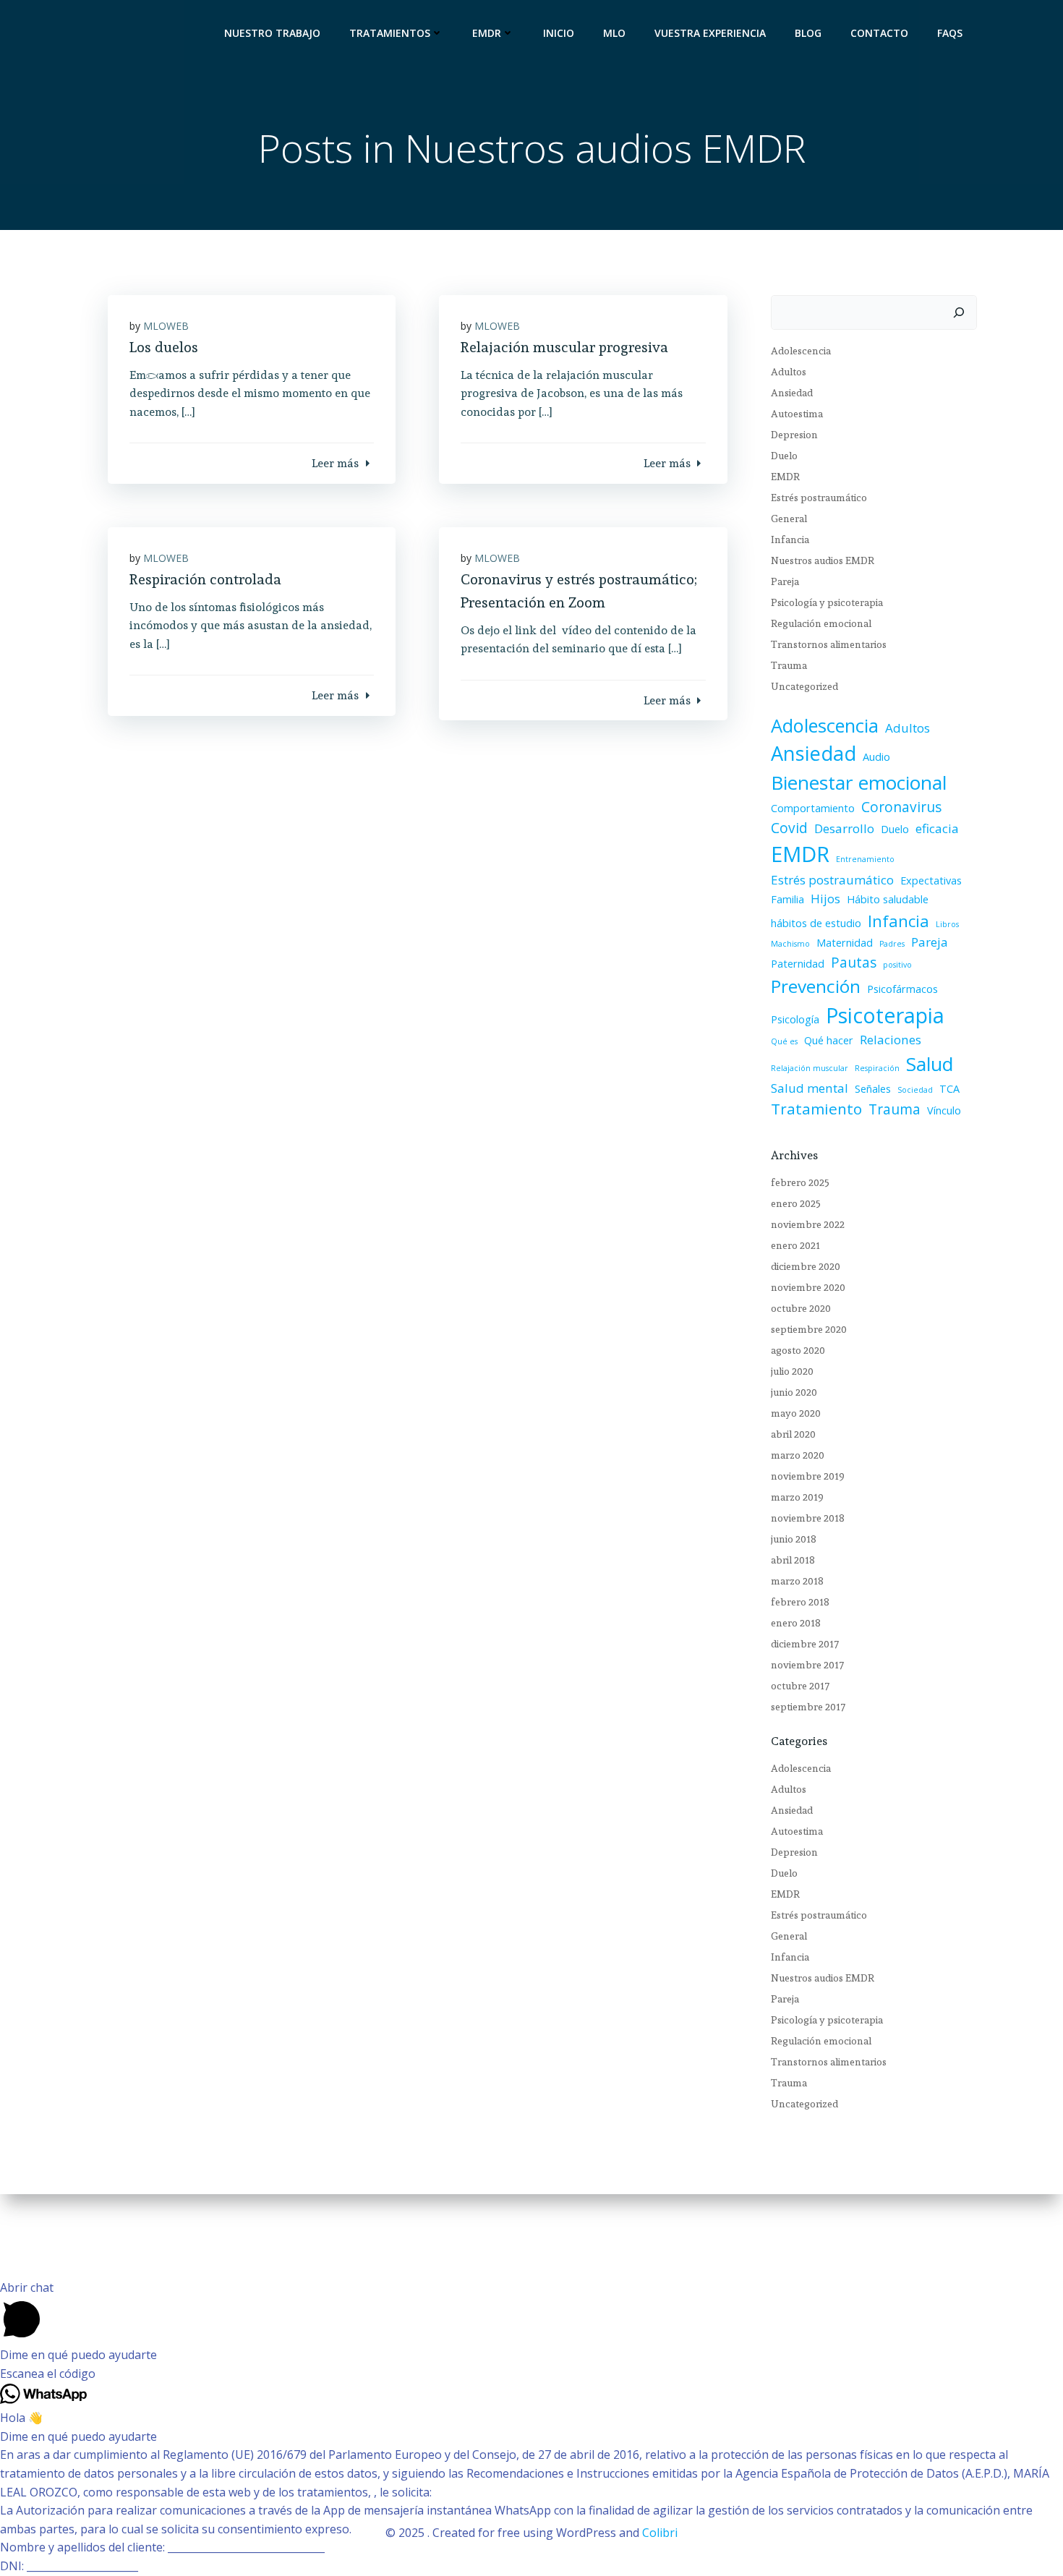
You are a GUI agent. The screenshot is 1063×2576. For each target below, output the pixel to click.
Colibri (660, 2533)
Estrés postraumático (819, 498)
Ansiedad (792, 393)
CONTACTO (879, 33)
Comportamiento (813, 808)
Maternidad (845, 943)
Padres (892, 944)
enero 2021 (795, 1245)
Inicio (559, 33)
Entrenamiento (865, 859)
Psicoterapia (885, 1015)
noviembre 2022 (808, 1224)
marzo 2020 (798, 1455)
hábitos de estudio (816, 923)
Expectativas (931, 880)
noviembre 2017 (807, 1665)
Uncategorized (804, 686)
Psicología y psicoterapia (827, 602)
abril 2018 (793, 1560)
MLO (614, 33)
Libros (947, 924)
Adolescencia (801, 351)
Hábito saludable (888, 899)
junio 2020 (794, 1392)
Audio (876, 757)
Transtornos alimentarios (829, 644)
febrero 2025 (800, 1182)
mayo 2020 (796, 1413)
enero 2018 (796, 1623)
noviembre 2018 (808, 1518)
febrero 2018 (800, 1602)
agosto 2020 (798, 1350)
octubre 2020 (801, 1308)
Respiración (877, 1068)
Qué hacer (829, 1040)
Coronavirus (901, 807)
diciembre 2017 (805, 1644)
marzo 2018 (797, 1581)
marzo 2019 (797, 1497)
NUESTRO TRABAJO (272, 33)
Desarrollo (844, 828)
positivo (897, 965)
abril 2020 (793, 1434)
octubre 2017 (800, 1686)
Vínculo (944, 1110)
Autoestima (797, 414)
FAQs (950, 33)
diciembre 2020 (806, 1266)
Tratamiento (816, 1109)
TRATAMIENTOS (390, 33)
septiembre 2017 (808, 1707)
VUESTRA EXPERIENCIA (710, 33)
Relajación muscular (810, 1068)
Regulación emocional (821, 623)
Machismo (790, 944)
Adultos (789, 372)
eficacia (937, 828)
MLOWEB (166, 326)
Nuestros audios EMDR (823, 560)
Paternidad (798, 964)
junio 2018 (794, 1539)
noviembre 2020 (808, 1287)
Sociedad (915, 1090)
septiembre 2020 (809, 1329)
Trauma (789, 665)
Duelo (784, 456)
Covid (789, 828)
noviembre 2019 (808, 1476)
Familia (787, 899)
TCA (949, 1089)
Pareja (785, 581)
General (789, 519)
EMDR (487, 33)
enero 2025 (796, 1203)
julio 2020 (792, 1371)
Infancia (790, 539)
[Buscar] (959, 312)
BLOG (808, 33)
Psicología (795, 1019)
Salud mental (810, 1088)
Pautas (854, 963)
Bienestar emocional (859, 782)
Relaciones (891, 1040)
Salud (930, 1064)
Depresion (794, 435)
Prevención (816, 986)
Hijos (825, 899)
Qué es (784, 1041)
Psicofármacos (902, 989)
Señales (873, 1089)
